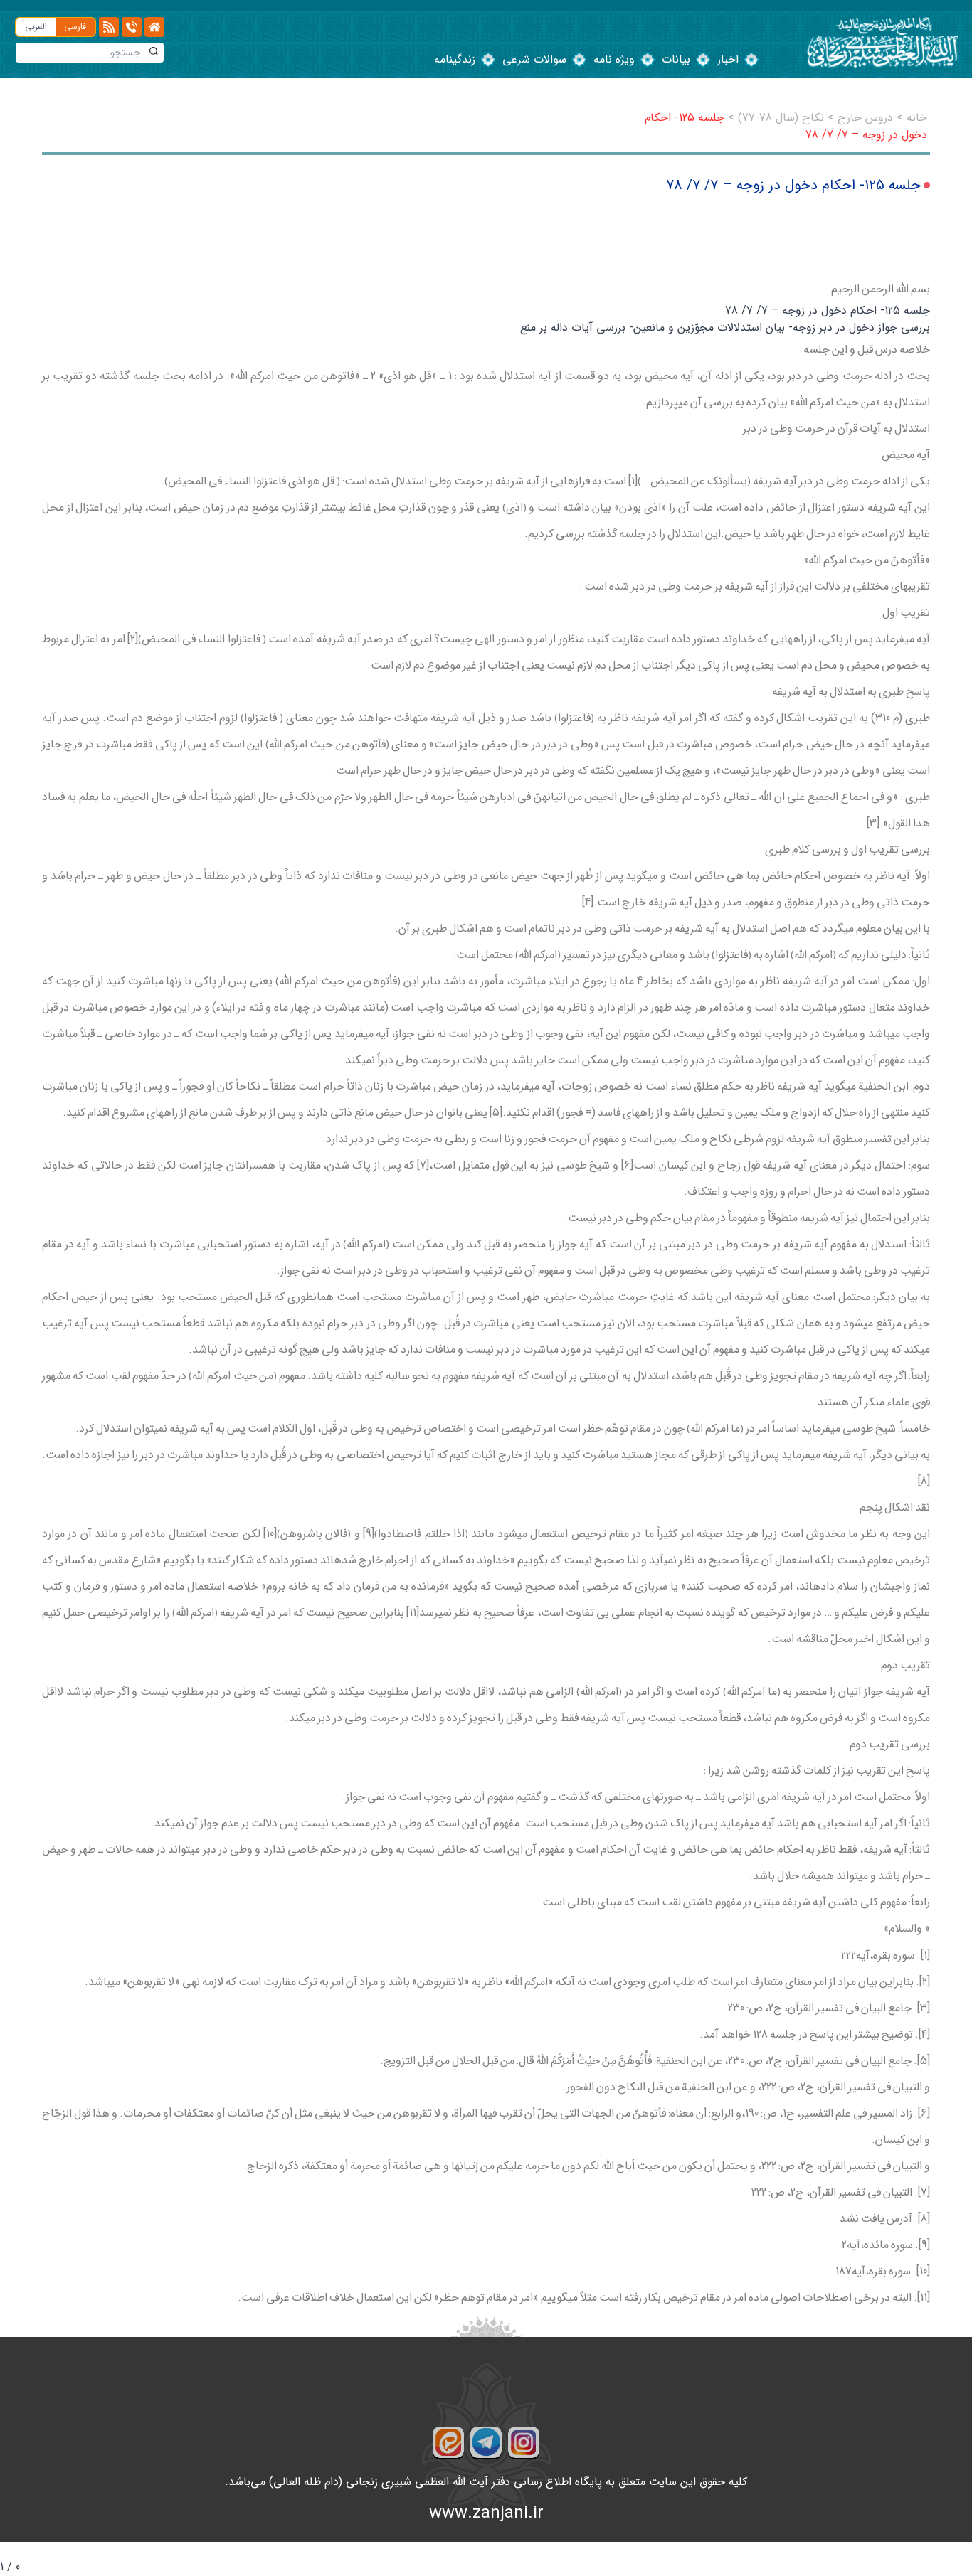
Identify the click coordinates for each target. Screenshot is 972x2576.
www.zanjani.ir (486, 2513)
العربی (36, 27)
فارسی (75, 27)
